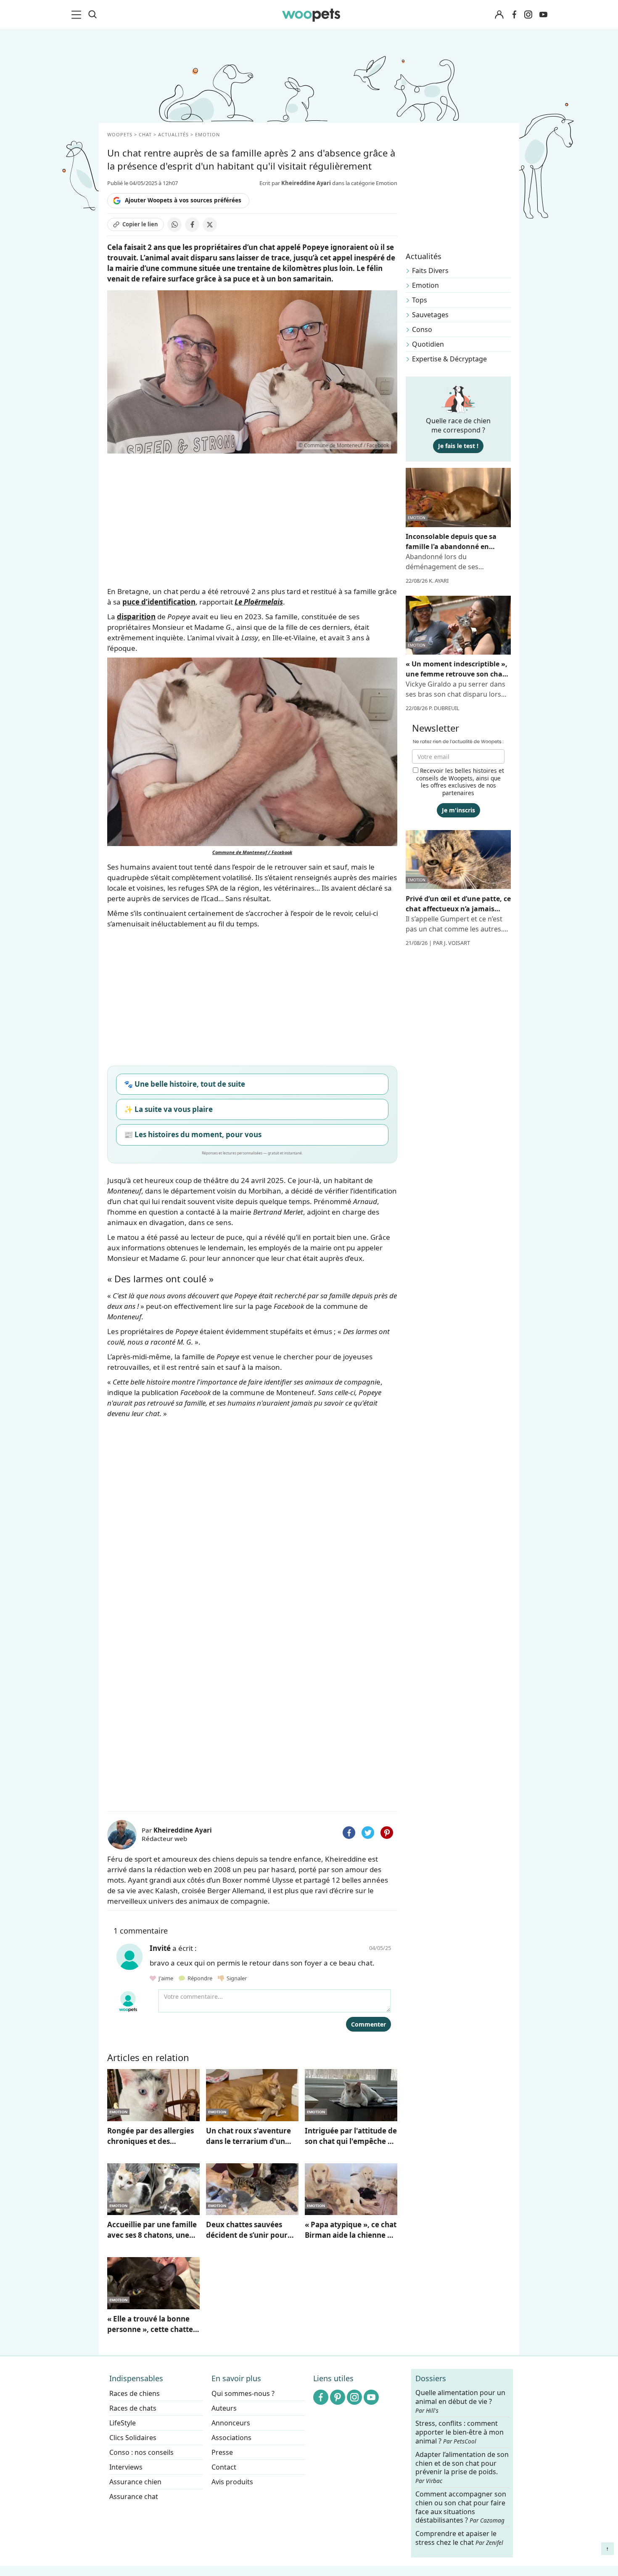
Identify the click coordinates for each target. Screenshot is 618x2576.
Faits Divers (430, 271)
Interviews (126, 2467)
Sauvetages (430, 315)
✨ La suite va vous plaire (168, 1109)
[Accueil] (311, 15)
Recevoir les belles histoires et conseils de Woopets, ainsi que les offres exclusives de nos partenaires (460, 782)
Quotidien (428, 344)
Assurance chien (135, 2482)
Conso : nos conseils (141, 2452)
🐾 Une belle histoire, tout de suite (185, 1084)
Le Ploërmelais (259, 602)
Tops (420, 300)
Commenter (368, 2024)
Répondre (199, 1978)
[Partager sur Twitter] (368, 1833)
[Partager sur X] (210, 225)
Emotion (425, 285)
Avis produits (232, 2482)
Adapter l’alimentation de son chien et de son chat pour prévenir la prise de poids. (462, 2467)
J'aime (165, 1978)
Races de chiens (135, 2393)
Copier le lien (140, 224)
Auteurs (224, 2408)
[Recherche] (92, 15)
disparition (136, 617)
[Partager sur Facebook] (192, 225)
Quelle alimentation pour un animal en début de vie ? (460, 2401)
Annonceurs (231, 2423)
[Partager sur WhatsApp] (174, 225)
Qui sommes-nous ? (243, 2393)
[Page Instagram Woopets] (528, 15)
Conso (422, 329)
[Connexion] (499, 15)
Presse (222, 2452)
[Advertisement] (252, 1744)
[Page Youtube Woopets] (543, 15)
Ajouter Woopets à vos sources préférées (183, 200)
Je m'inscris (458, 810)
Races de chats (133, 2408)
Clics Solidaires (133, 2438)
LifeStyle (123, 2423)
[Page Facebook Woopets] (514, 15)
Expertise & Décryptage (449, 359)
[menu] (78, 15)
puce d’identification (159, 602)
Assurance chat (134, 2496)
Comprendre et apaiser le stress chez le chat (459, 2538)
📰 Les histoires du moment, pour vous (193, 1134)
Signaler (235, 1978)
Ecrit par (295, 183)
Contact (224, 2467)
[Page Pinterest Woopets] (338, 2397)
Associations (231, 2438)
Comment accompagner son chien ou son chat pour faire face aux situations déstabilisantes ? (461, 2507)
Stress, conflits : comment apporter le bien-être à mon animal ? (460, 2433)
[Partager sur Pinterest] (387, 1833)
